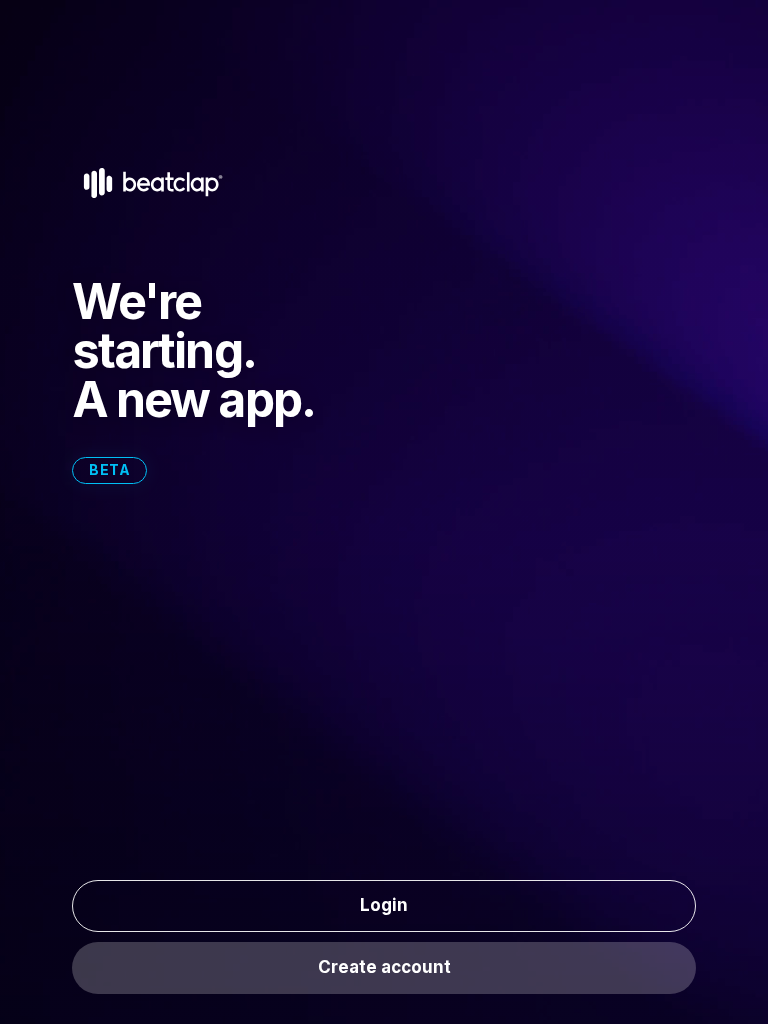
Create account (384, 967)
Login (384, 905)
